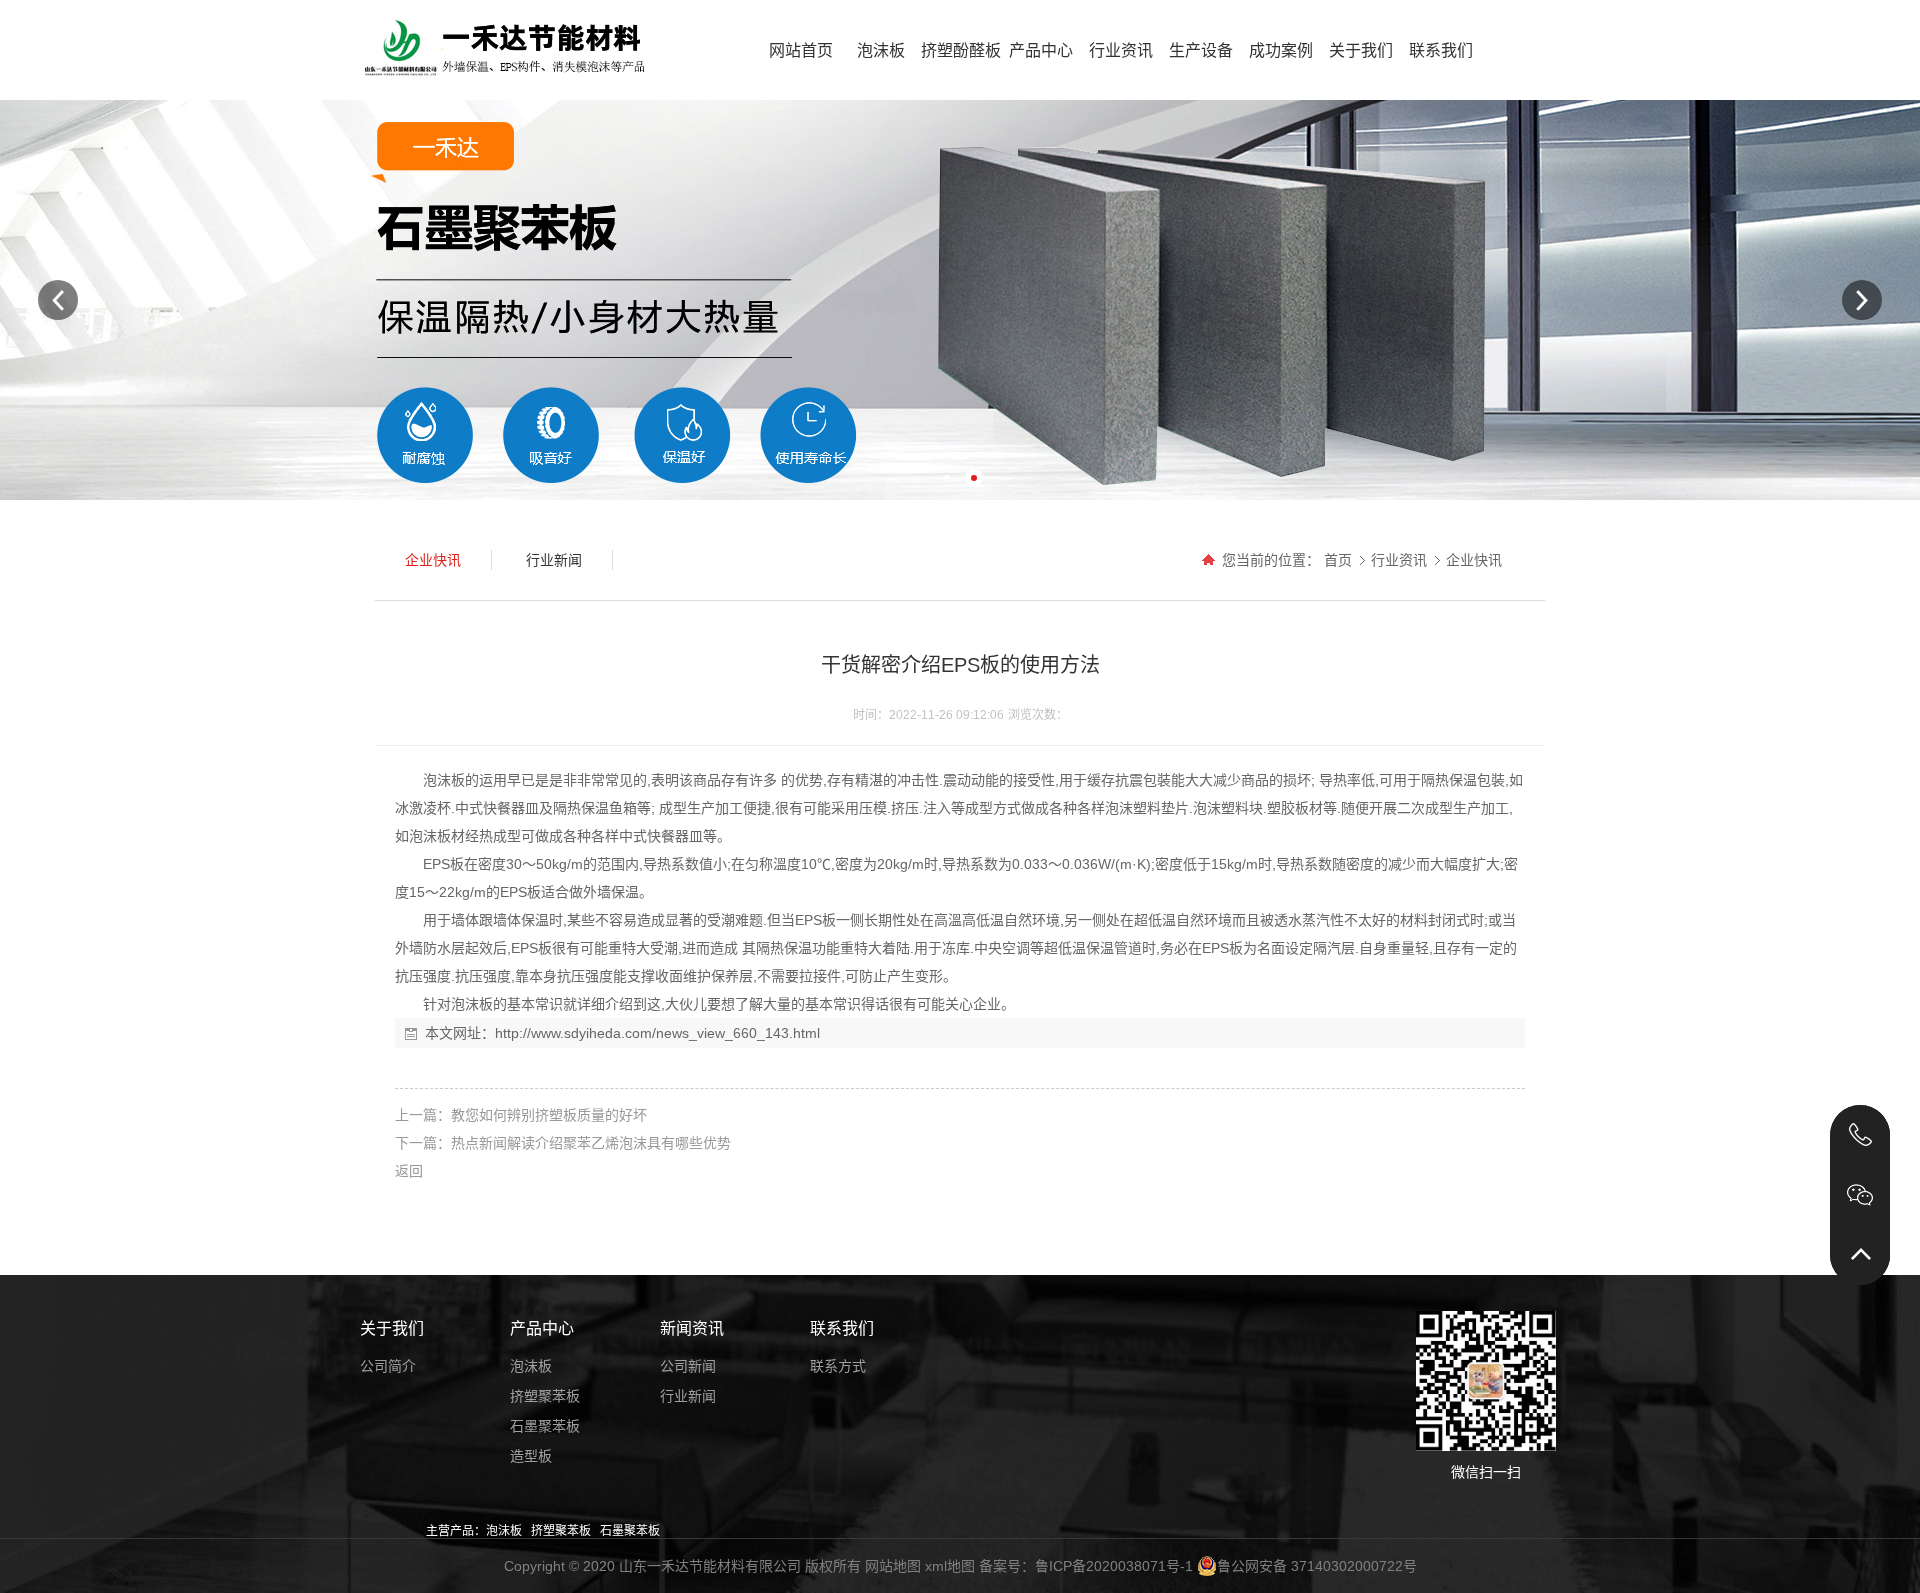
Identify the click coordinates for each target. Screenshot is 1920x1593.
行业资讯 (1121, 50)
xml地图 (950, 1566)
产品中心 (1041, 50)
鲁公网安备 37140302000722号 (1317, 1566)
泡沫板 (881, 50)
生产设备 (1201, 50)
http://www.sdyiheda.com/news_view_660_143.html (657, 1033)
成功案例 (1281, 50)
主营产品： (456, 1531)
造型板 (531, 1456)
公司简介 (388, 1366)
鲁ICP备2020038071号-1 (1114, 1566)
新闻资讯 (692, 1328)
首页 (1338, 560)
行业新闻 (688, 1396)
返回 (409, 1171)
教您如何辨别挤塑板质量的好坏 (549, 1115)
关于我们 (1361, 50)
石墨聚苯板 (545, 1426)
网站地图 (893, 1566)
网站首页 (801, 50)
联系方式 (838, 1366)
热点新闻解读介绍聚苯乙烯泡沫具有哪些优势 (591, 1143)
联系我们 (1441, 50)
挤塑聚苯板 (545, 1396)
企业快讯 (1474, 560)
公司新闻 (688, 1366)
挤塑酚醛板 (961, 50)
